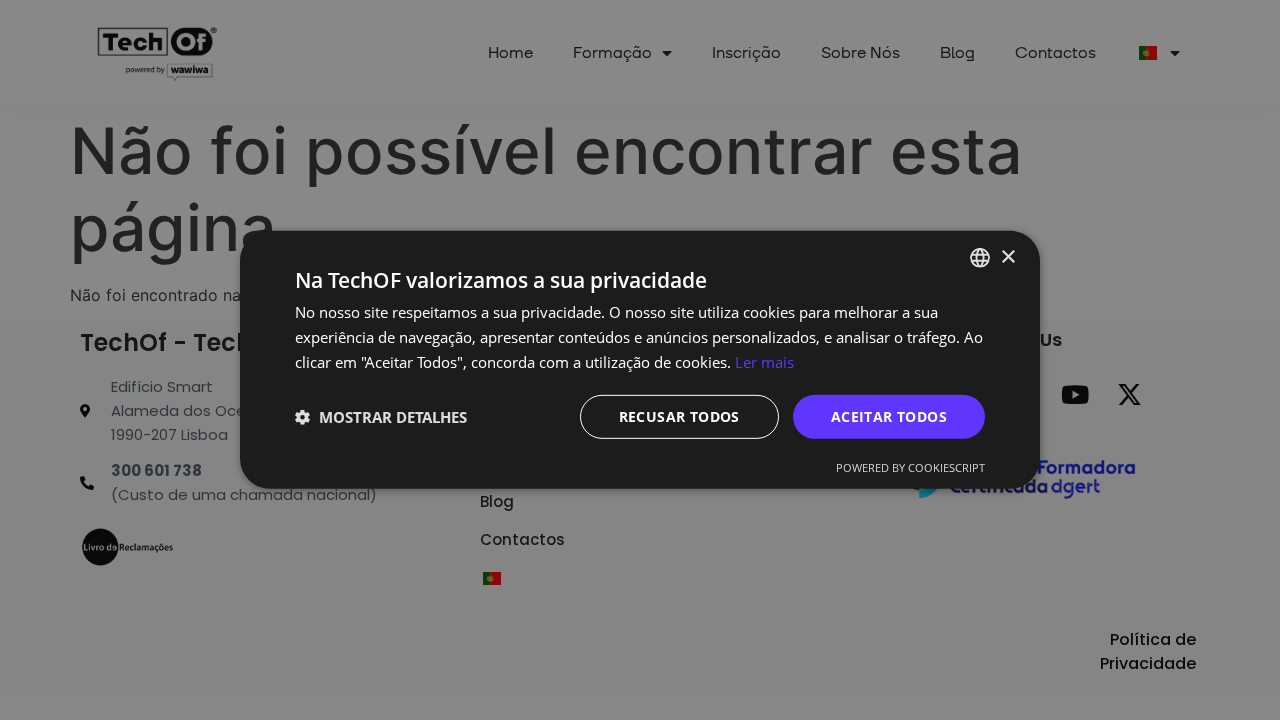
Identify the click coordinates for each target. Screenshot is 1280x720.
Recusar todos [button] (679, 415)
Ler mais (764, 362)
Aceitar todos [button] (889, 415)
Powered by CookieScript (910, 467)
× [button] (1007, 256)
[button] (381, 417)
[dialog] (640, 360)
